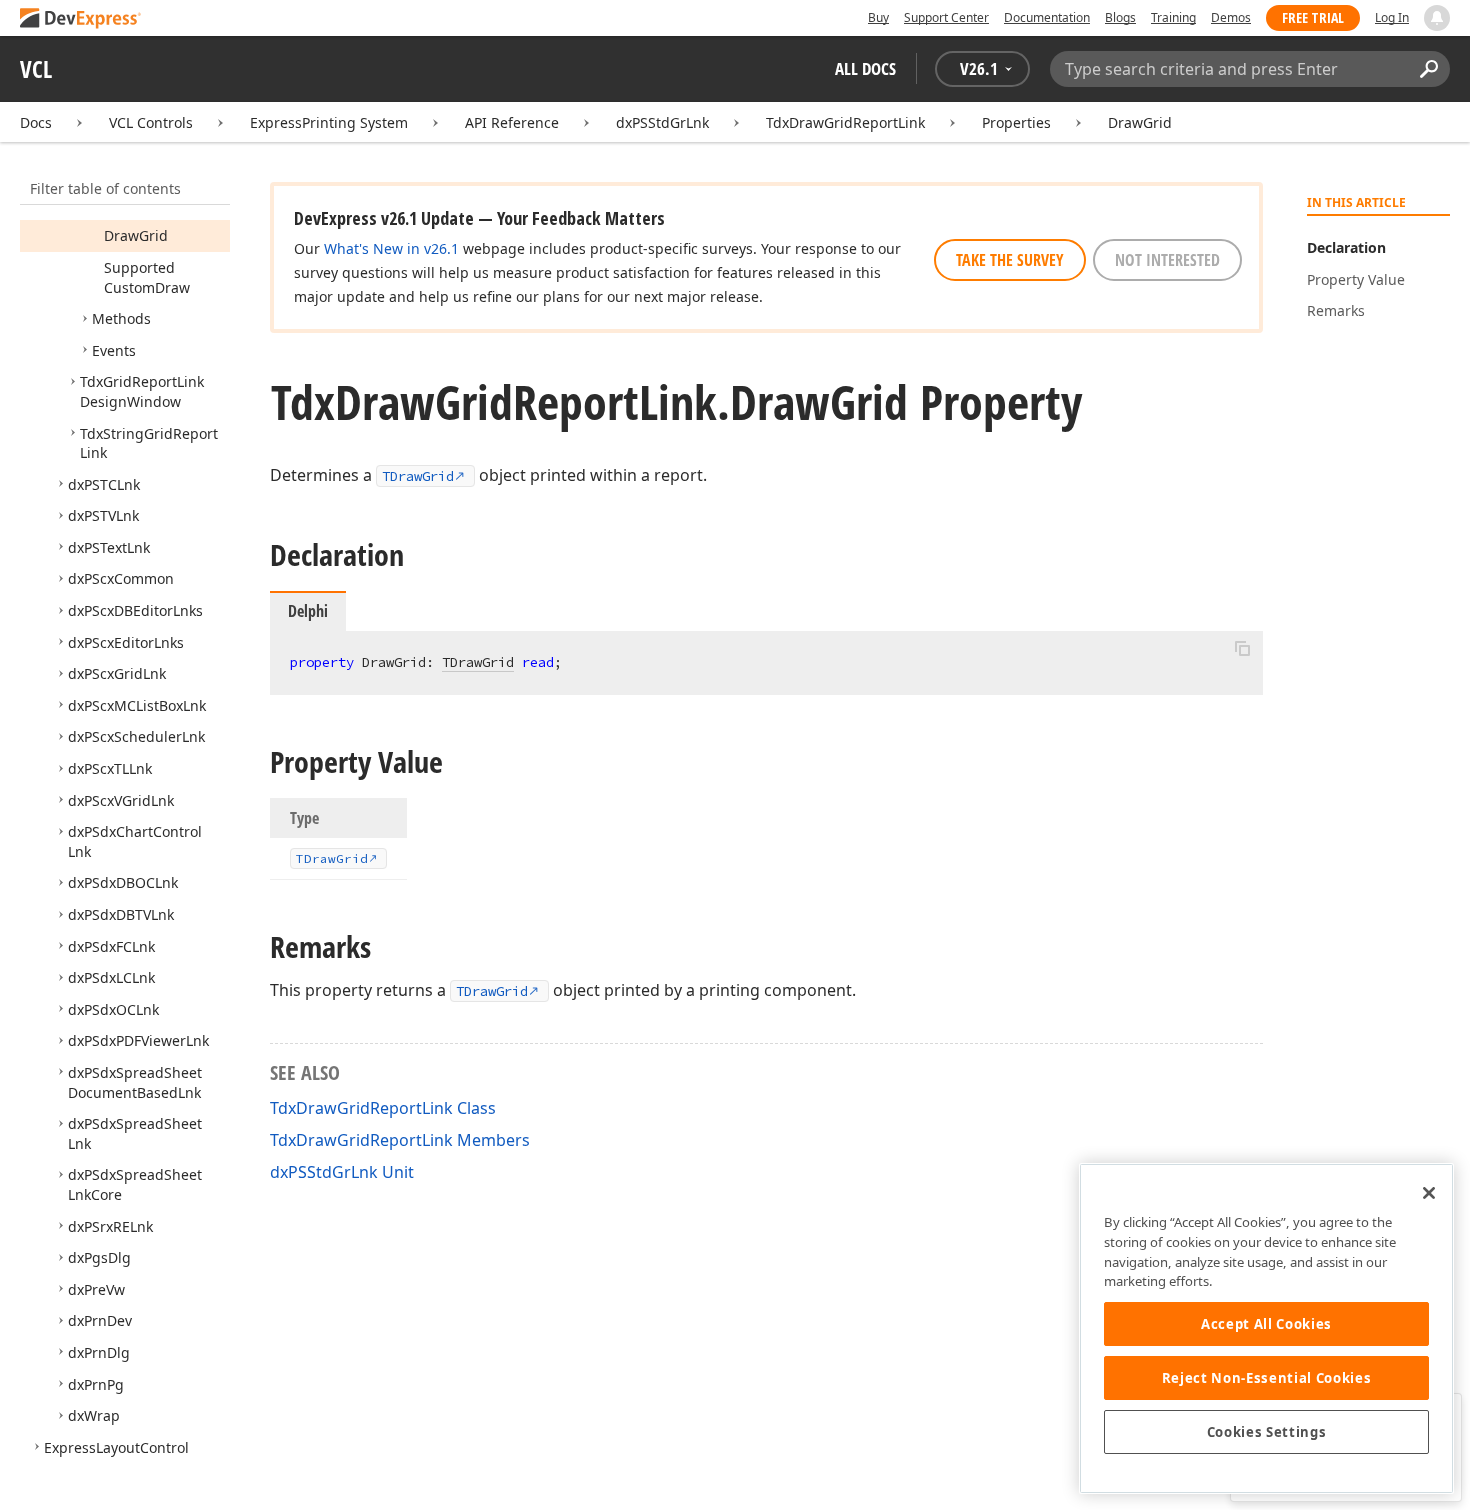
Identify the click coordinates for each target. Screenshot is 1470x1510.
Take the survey (1010, 260)
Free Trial (1313, 17)
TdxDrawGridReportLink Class (383, 1108)
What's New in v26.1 (391, 248)
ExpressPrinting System (329, 122)
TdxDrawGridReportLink (845, 122)
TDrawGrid (418, 476)
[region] (1266, 1328)
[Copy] (1242, 648)
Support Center (946, 17)
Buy (878, 17)
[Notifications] (1437, 18)
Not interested (1167, 260)
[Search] (1428, 69)
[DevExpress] (81, 19)
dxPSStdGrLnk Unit (342, 1172)
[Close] (1429, 1193)
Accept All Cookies (1266, 1324)
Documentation (1047, 17)
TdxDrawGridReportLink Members (400, 1140)
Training (1173, 17)
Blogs (1120, 17)
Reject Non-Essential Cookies (1266, 1378)
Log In (1392, 17)
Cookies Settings (1267, 1432)
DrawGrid (1140, 122)
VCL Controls (151, 122)
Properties (1016, 122)
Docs (36, 122)
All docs (865, 68)
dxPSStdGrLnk (662, 122)
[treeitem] (136, 235)
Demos (1231, 17)
